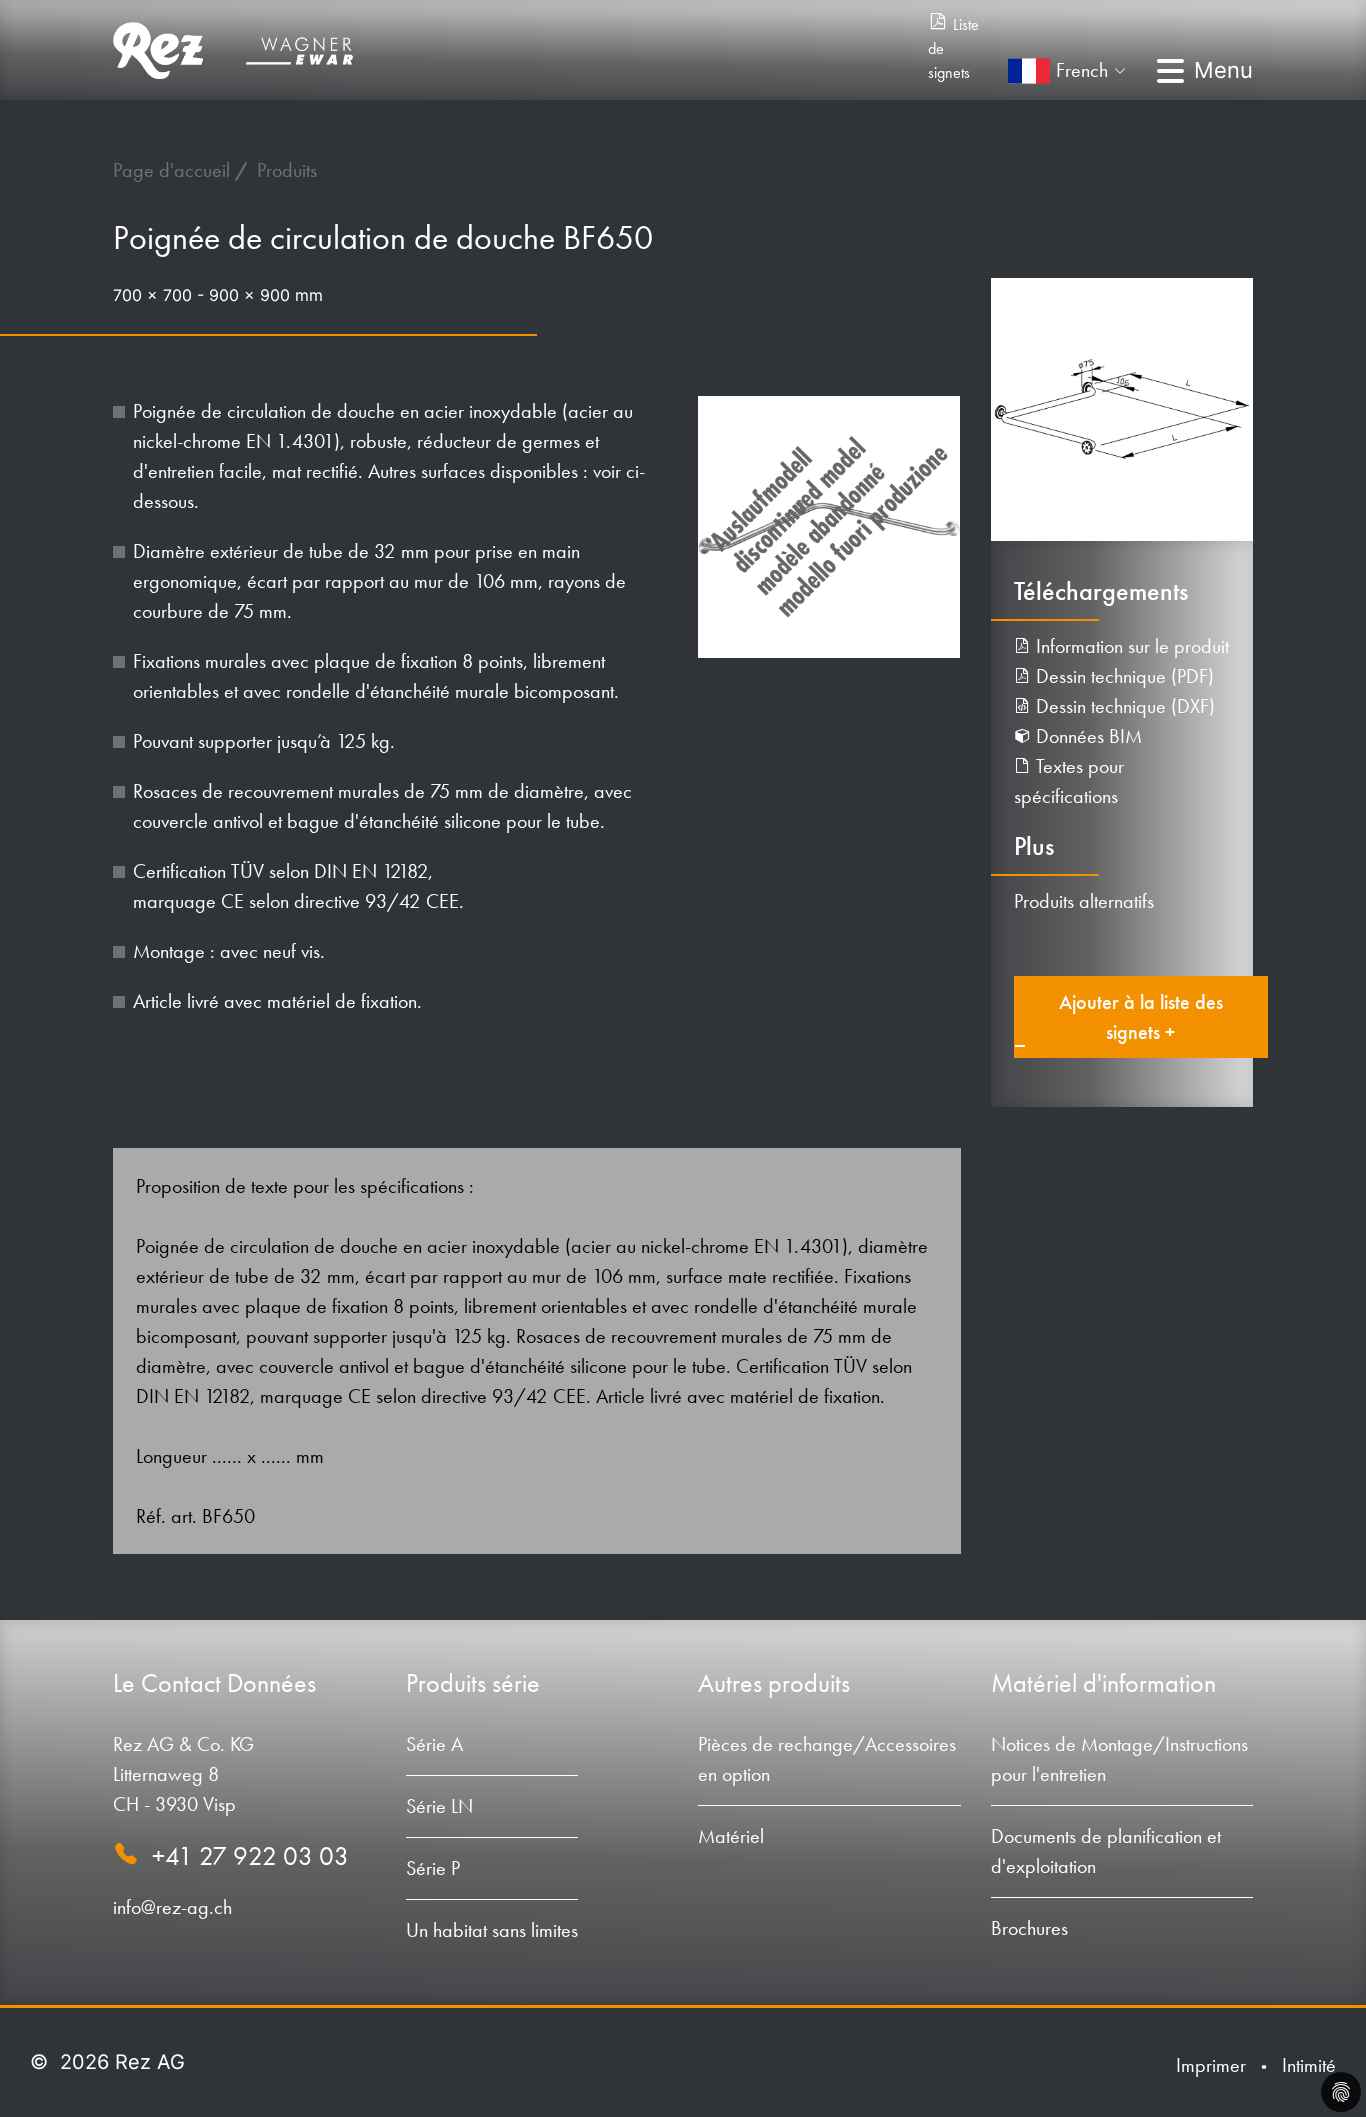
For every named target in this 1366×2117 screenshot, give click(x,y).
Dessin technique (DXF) (1123, 706)
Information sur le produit (1130, 646)
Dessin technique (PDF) (1122, 676)
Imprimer (1211, 2065)
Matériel (731, 1836)
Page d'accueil (174, 170)
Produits (287, 170)
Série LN (439, 1806)
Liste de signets (953, 48)
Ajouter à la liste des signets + (1141, 1017)
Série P (433, 1868)
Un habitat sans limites (492, 1930)
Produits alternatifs (1084, 901)
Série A (434, 1744)
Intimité (1309, 2065)
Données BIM (1086, 736)
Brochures (1029, 1928)
